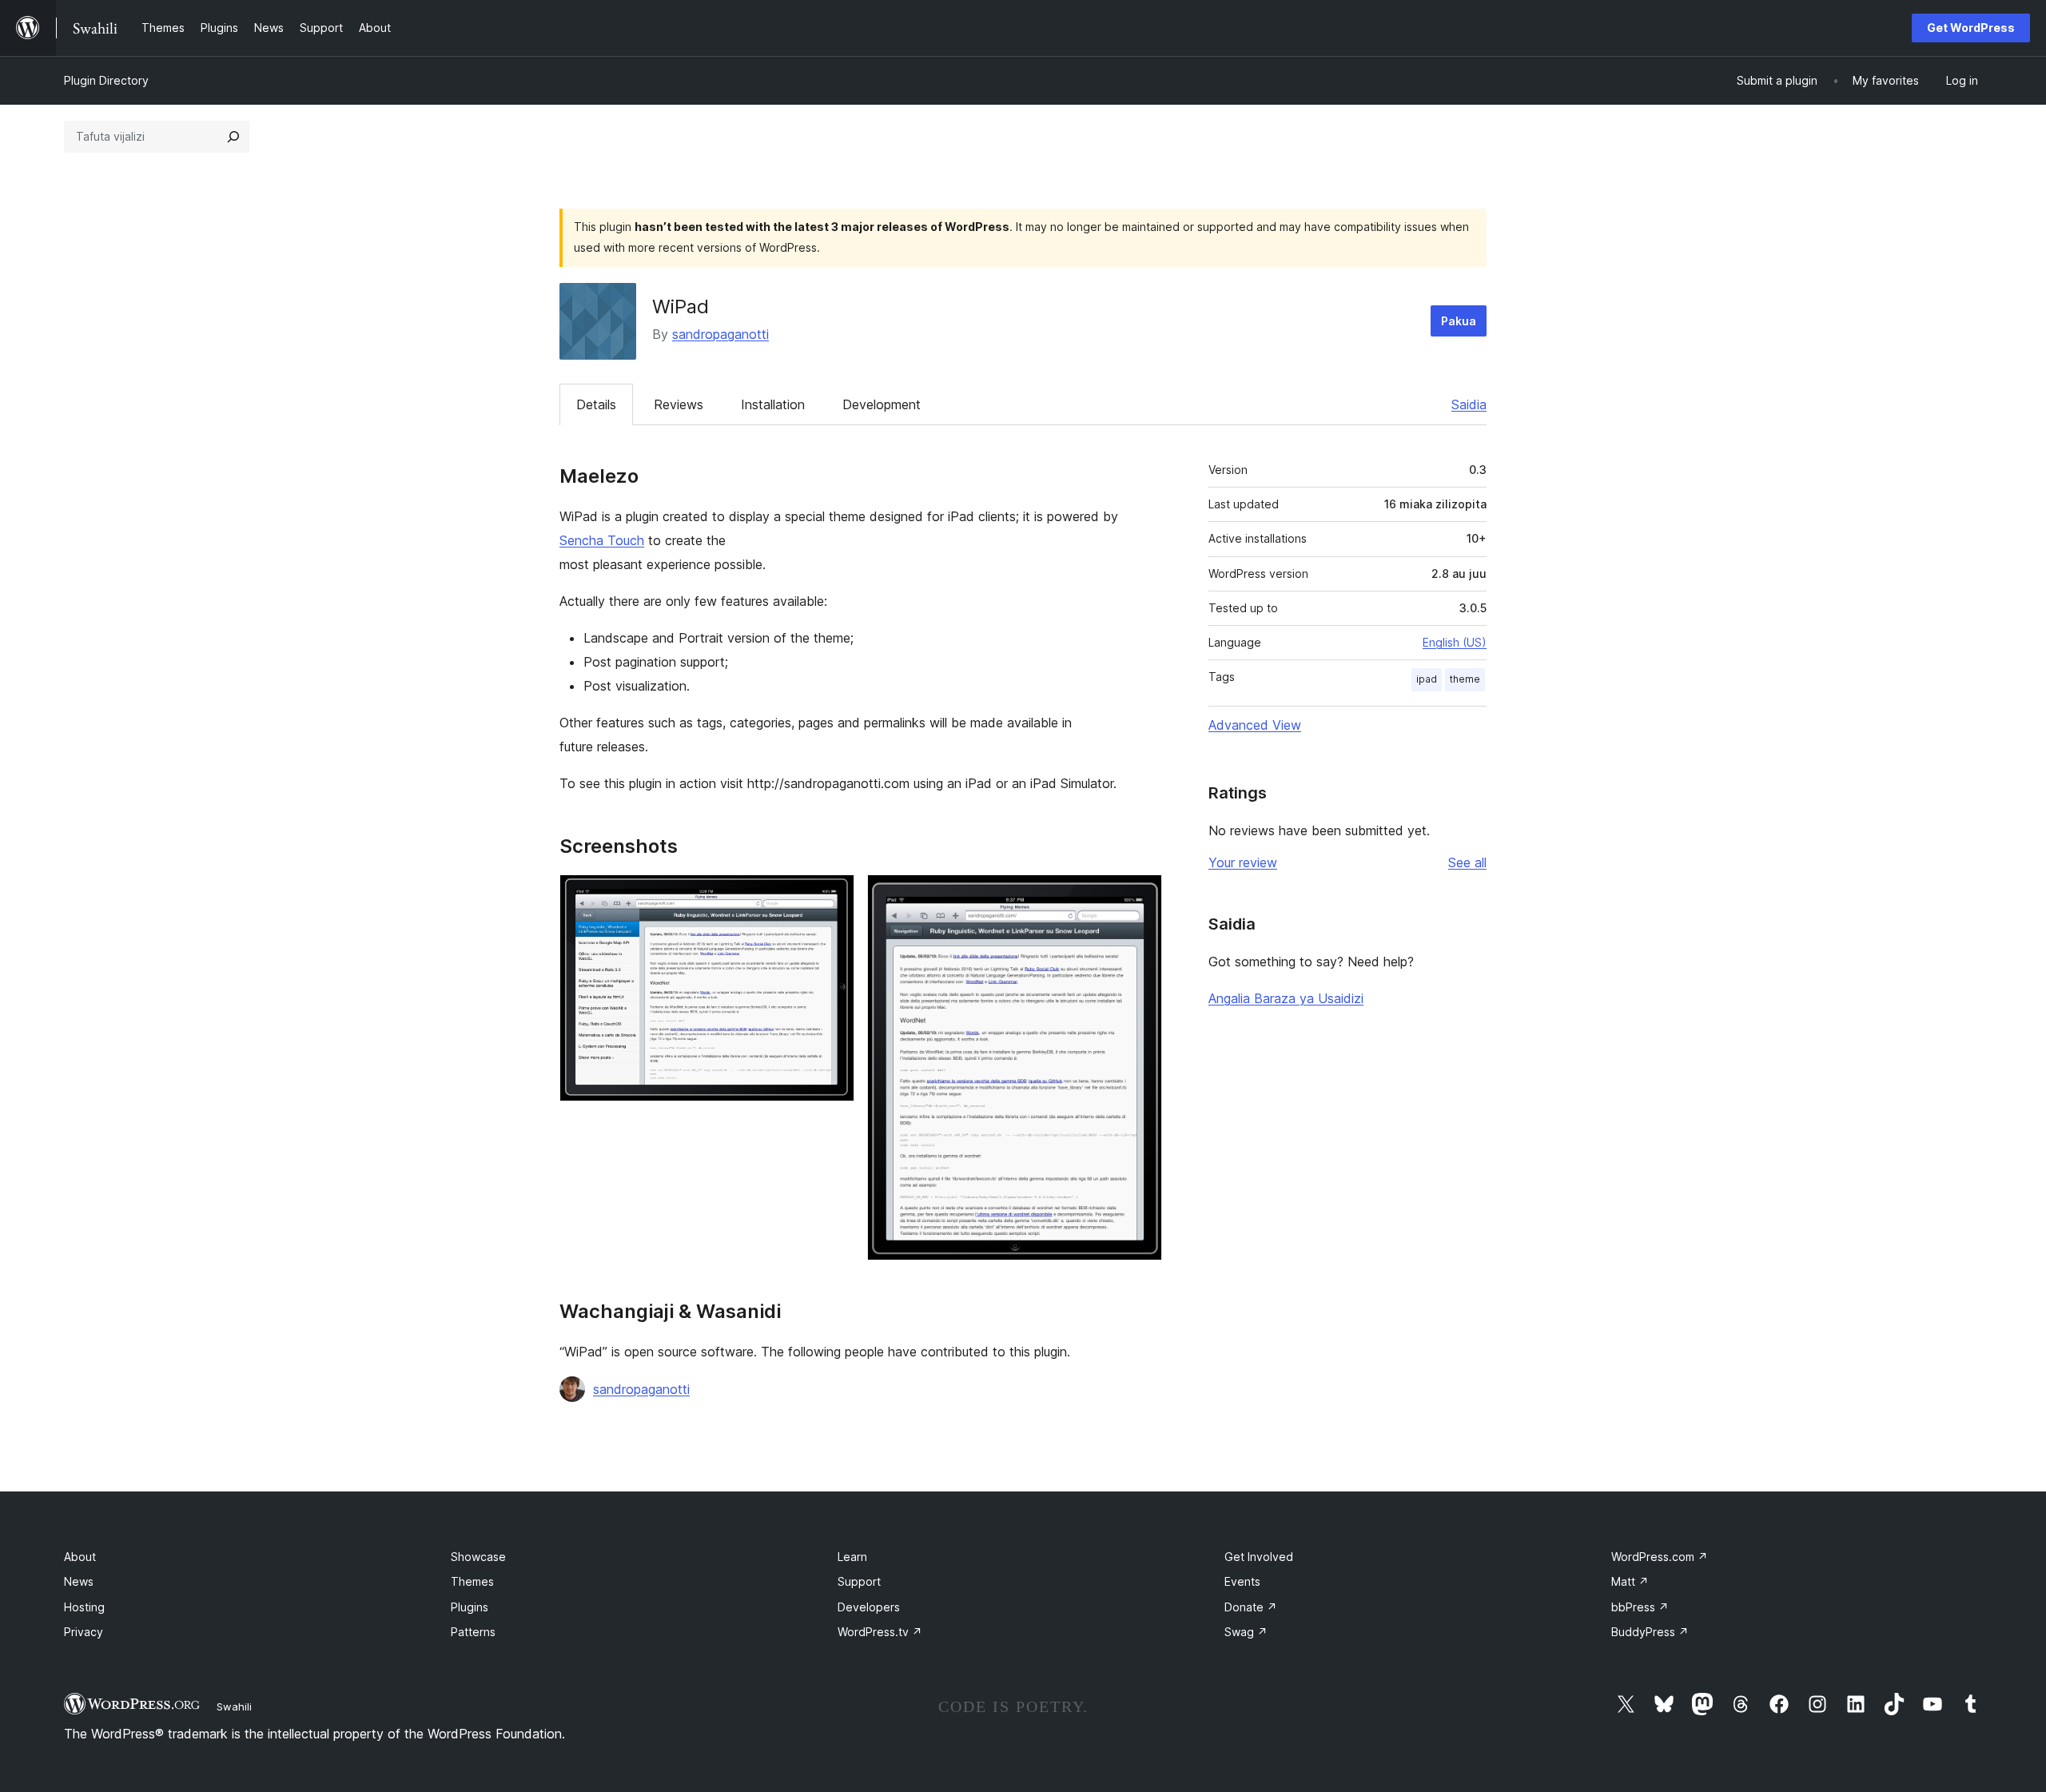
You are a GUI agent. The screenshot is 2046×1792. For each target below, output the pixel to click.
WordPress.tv (880, 1632)
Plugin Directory (106, 80)
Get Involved (1259, 1557)
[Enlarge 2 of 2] (1140, 896)
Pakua (1459, 321)
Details (596, 404)
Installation (773, 404)
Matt (1630, 1581)
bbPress (1640, 1607)
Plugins (470, 1607)
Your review (1243, 862)
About (80, 1557)
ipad (1427, 679)
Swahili (234, 1706)
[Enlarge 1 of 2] (833, 896)
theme (1465, 679)
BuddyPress (1650, 1632)
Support (859, 1581)
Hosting (84, 1607)
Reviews (679, 404)
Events (1242, 1581)
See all (1467, 862)
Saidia (1469, 404)
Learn (852, 1557)
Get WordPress (1971, 28)
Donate (1251, 1607)
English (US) (1455, 642)
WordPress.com (1660, 1557)
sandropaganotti (720, 334)
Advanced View (1255, 725)
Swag (1246, 1632)
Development (882, 404)
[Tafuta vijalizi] (233, 137)
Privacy (84, 1632)
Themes (472, 1581)
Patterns (473, 1632)
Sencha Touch (602, 540)
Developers (869, 1607)
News (79, 1581)
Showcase (478, 1557)
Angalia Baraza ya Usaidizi (1286, 998)
